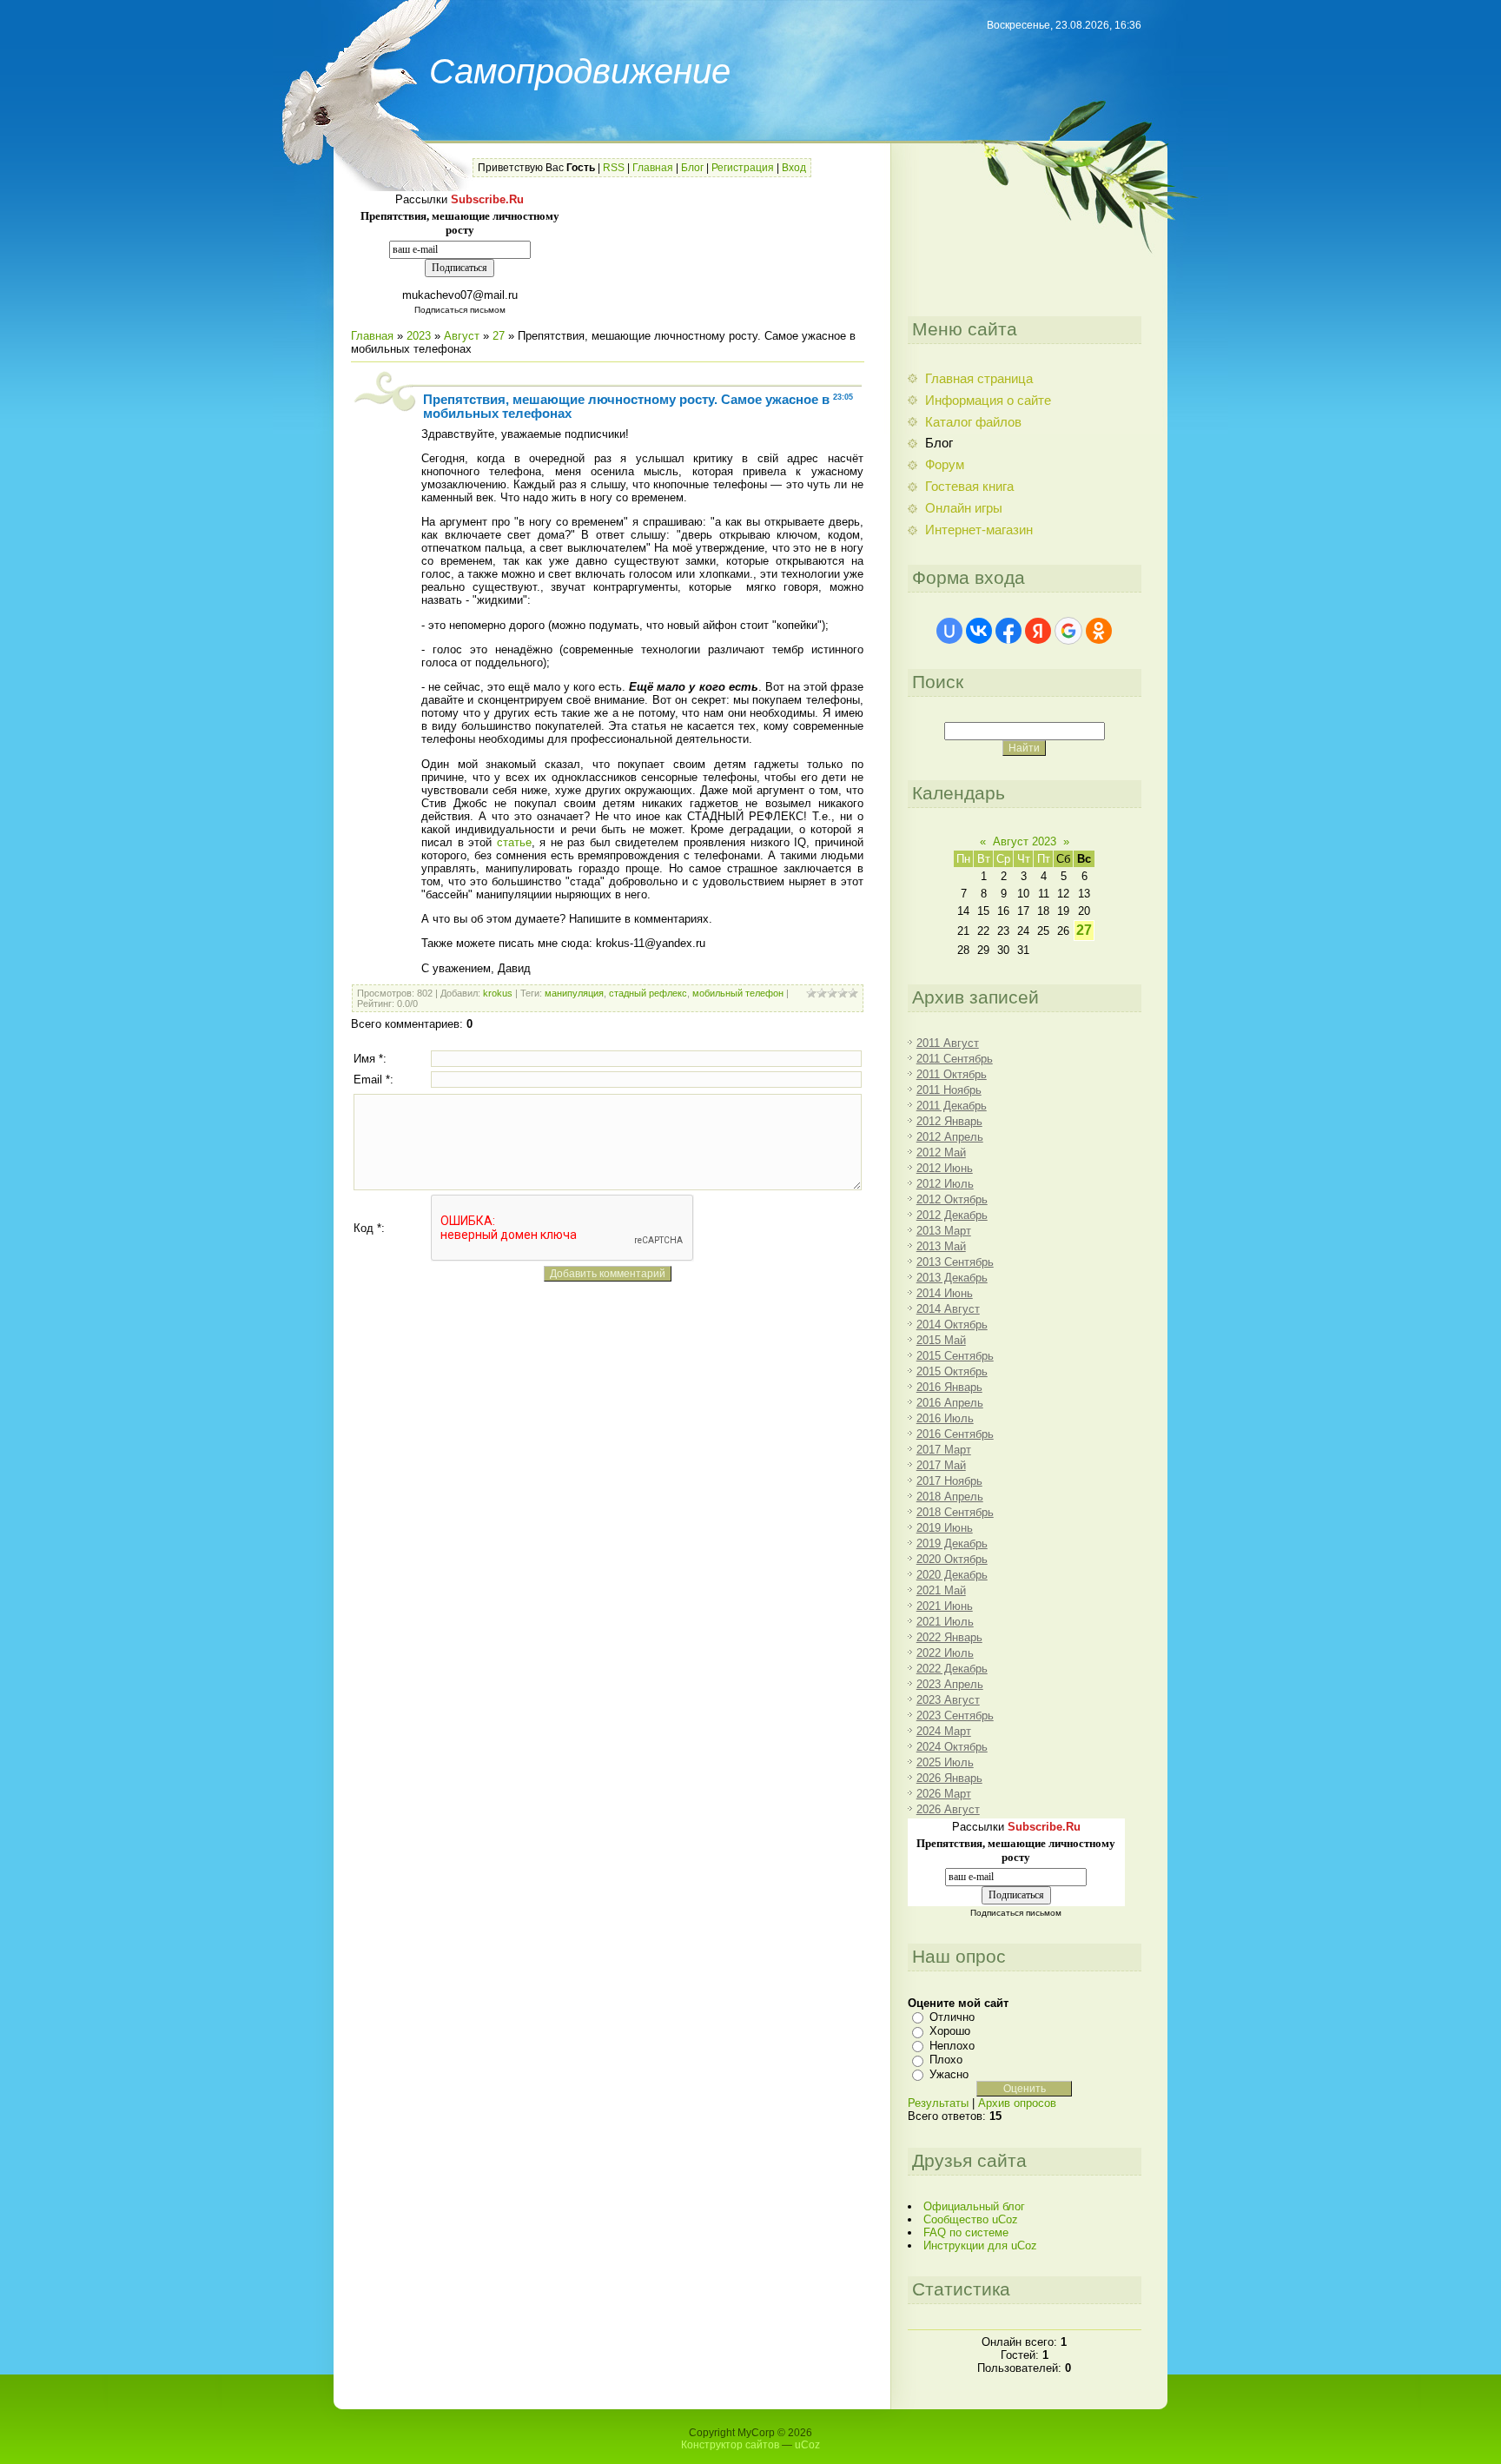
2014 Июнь (945, 1293)
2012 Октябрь (952, 1199)
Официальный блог (974, 2206)
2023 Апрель (950, 1684)
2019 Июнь (945, 1528)
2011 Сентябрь (955, 1059)
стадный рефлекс (648, 993)
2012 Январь (949, 1121)
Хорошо (950, 2031)
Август (462, 336)
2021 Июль (945, 1622)
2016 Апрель (950, 1403)
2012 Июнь (945, 1168)
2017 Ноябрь (949, 1481)
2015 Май (941, 1340)
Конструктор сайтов (730, 2445)
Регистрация (743, 168)
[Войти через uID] (949, 631)
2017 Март (944, 1450)
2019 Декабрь (952, 1543)
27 (499, 336)
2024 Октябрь (952, 1747)
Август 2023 (1025, 841)
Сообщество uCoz (971, 2219)
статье (512, 842)
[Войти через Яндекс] (1038, 631)
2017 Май (941, 1465)
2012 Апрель (950, 1137)
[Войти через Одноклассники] (1099, 631)
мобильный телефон (738, 993)
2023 (419, 336)
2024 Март (944, 1731)
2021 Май (941, 1590)
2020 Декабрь (952, 1575)
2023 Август (948, 1700)
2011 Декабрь (952, 1106)
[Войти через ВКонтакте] (979, 631)
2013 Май (941, 1246)
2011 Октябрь (952, 1074)
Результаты (938, 2103)
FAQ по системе (966, 2232)
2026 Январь (949, 1778)
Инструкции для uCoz (980, 2245)
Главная (653, 168)
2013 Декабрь (952, 1278)
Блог (692, 168)
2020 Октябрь (952, 1559)
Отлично (952, 2017)
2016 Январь (949, 1387)
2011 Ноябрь (949, 1090)
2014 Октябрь (952, 1325)
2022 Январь (949, 1637)
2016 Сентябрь (955, 1434)
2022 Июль (945, 1653)
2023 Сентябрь (955, 1716)
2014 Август (948, 1309)
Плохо (946, 2060)
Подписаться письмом (460, 310)
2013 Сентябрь (955, 1262)
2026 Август (948, 1809)
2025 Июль (945, 1762)
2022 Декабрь (952, 1669)
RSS (614, 168)
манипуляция (574, 993)
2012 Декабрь (952, 1215)
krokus (498, 993)
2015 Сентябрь (955, 1356)
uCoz (807, 2445)
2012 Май (941, 1153)
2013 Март (944, 1231)
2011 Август (948, 1043)
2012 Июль (945, 1184)
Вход (794, 168)
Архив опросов (1017, 2103)
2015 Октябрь (952, 1371)
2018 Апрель (950, 1497)
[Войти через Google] (1068, 631)
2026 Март (944, 1794)
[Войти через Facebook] (1008, 631)
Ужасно (949, 2074)
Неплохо (952, 2046)
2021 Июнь (945, 1606)
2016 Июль (945, 1418)
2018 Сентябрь (955, 1512)
